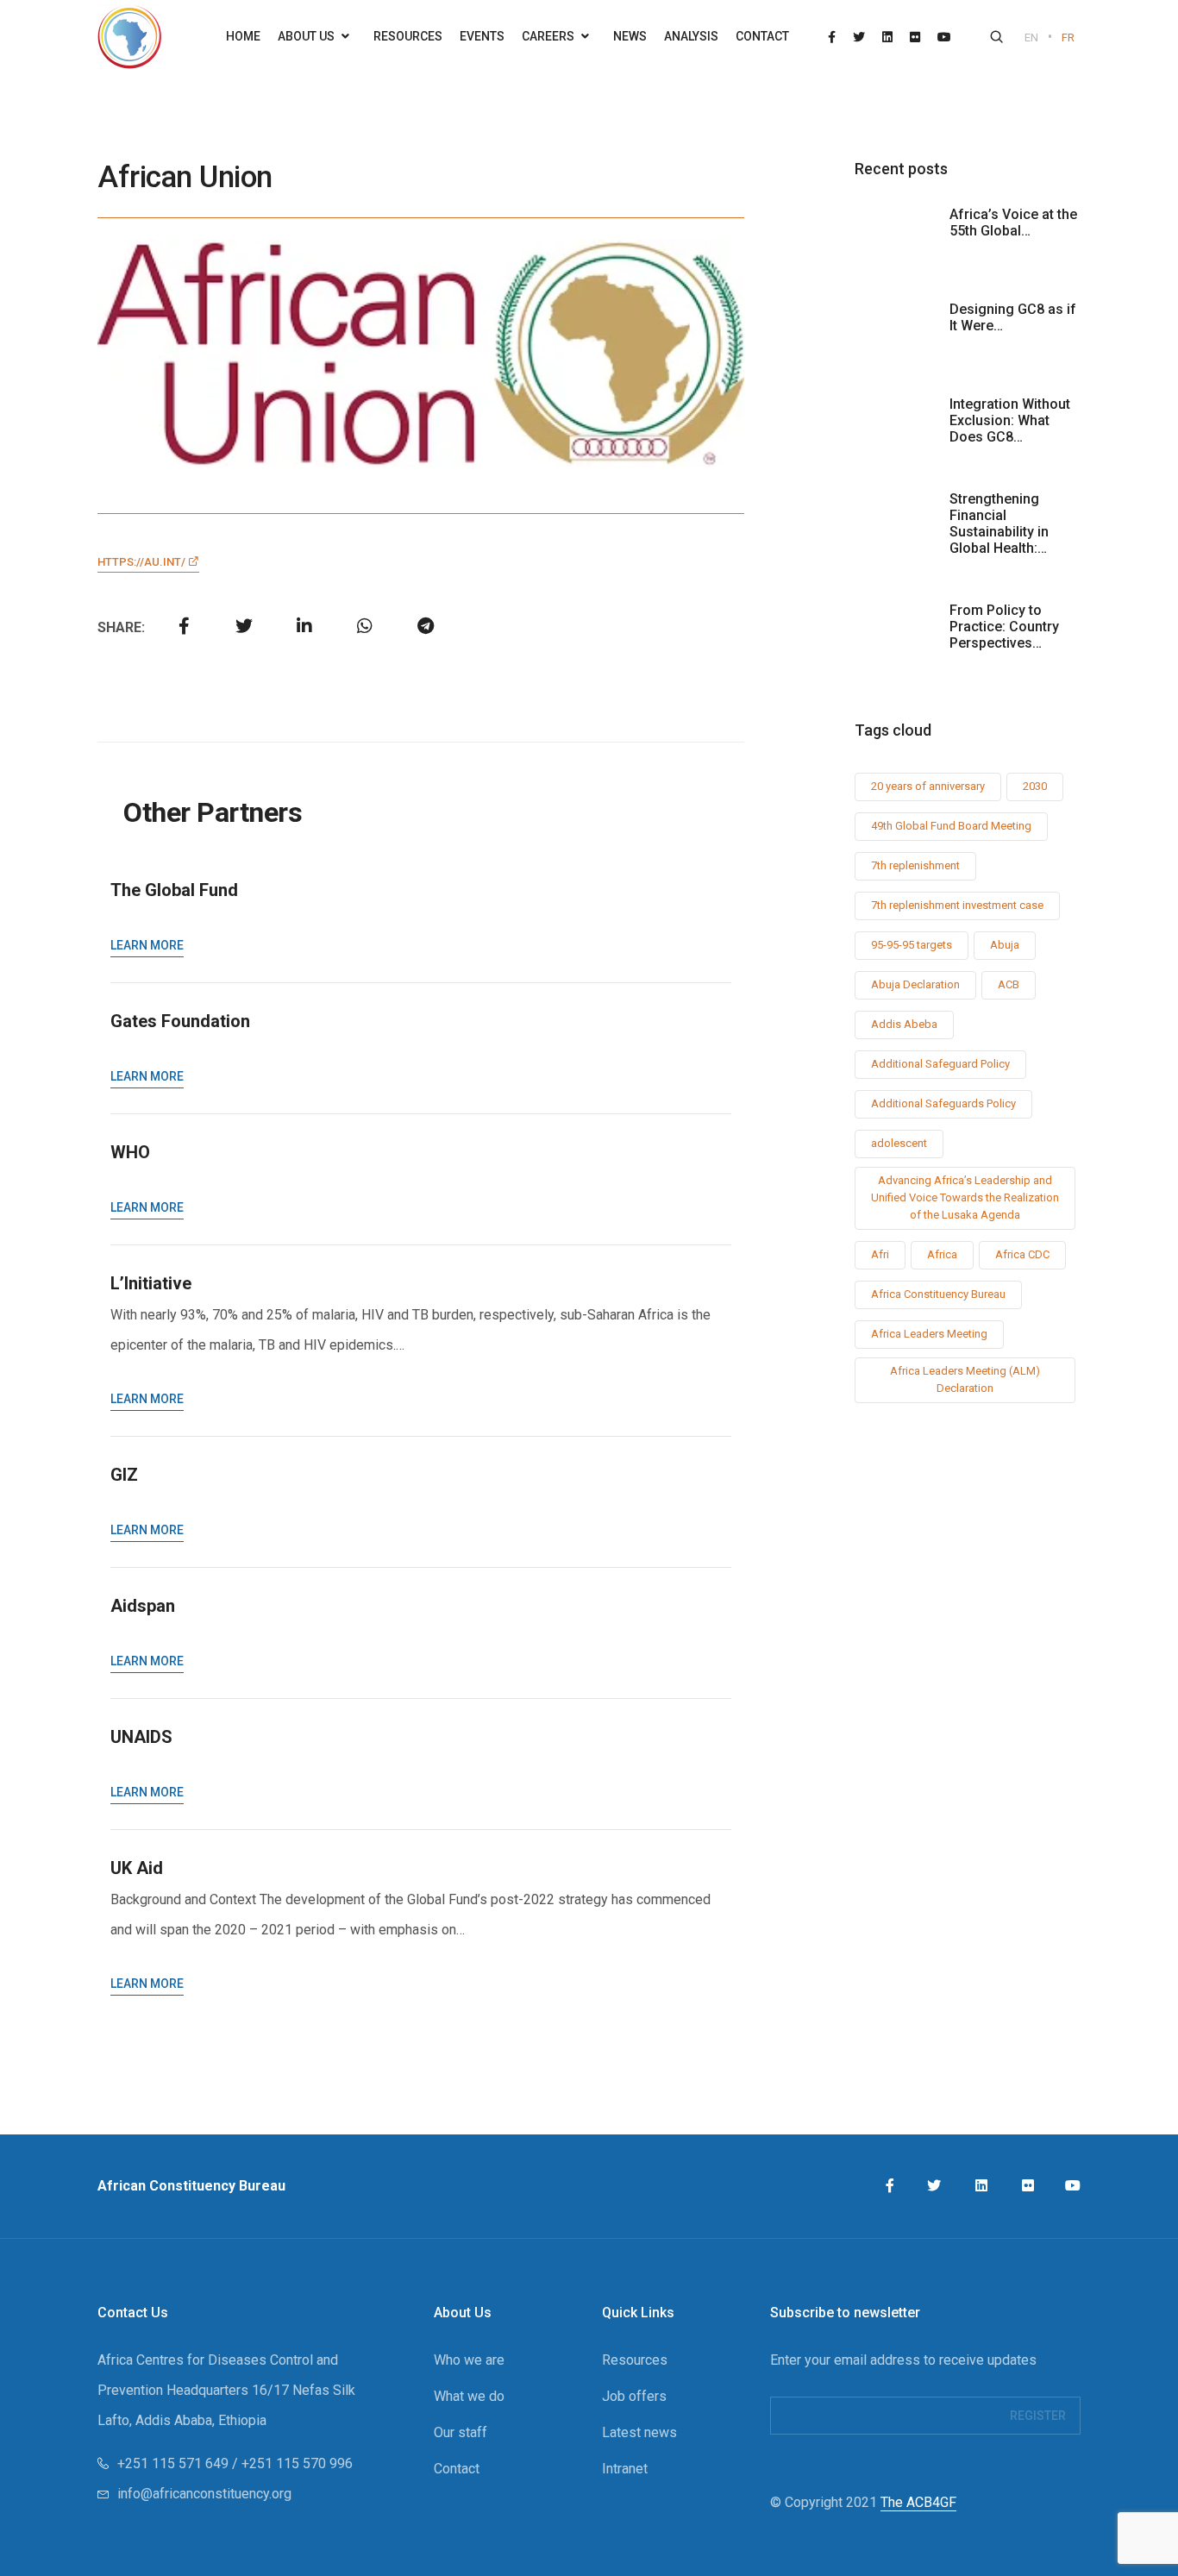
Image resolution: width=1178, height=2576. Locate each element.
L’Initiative (151, 1283)
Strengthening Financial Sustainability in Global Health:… (999, 523)
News (630, 36)
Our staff (461, 2432)
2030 (1035, 786)
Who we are (469, 2360)
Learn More (147, 945)
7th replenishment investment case (957, 905)
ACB (1009, 984)
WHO (130, 1152)
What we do (469, 2396)
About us (307, 36)
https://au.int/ (143, 562)
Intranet (625, 2469)
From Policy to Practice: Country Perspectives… (1004, 627)
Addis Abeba (904, 1024)
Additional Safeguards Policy (943, 1103)
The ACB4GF (918, 2502)
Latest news (639, 2432)
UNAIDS (141, 1737)
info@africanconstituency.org (204, 2494)
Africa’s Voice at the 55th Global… (1013, 223)
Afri (880, 1254)
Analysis (691, 36)
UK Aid (137, 1868)
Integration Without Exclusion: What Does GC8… (1010, 420)
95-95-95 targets (912, 945)
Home (243, 36)
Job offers (634, 2396)
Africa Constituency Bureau (938, 1294)
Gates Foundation (180, 1021)
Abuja (1005, 945)
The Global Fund (174, 890)
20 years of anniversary (928, 786)
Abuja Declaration (915, 984)
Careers (549, 36)
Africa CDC (1022, 1254)
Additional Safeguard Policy (940, 1064)
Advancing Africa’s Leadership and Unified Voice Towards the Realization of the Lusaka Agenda (965, 1197)
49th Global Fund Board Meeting (951, 826)
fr (1068, 38)
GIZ (124, 1475)
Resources (408, 36)
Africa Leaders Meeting (929, 1334)
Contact (762, 36)
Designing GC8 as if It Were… (1013, 317)
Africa (942, 1254)
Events (482, 36)
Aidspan (143, 1606)
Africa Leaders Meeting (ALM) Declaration (965, 1379)
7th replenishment (915, 865)
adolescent (899, 1143)
